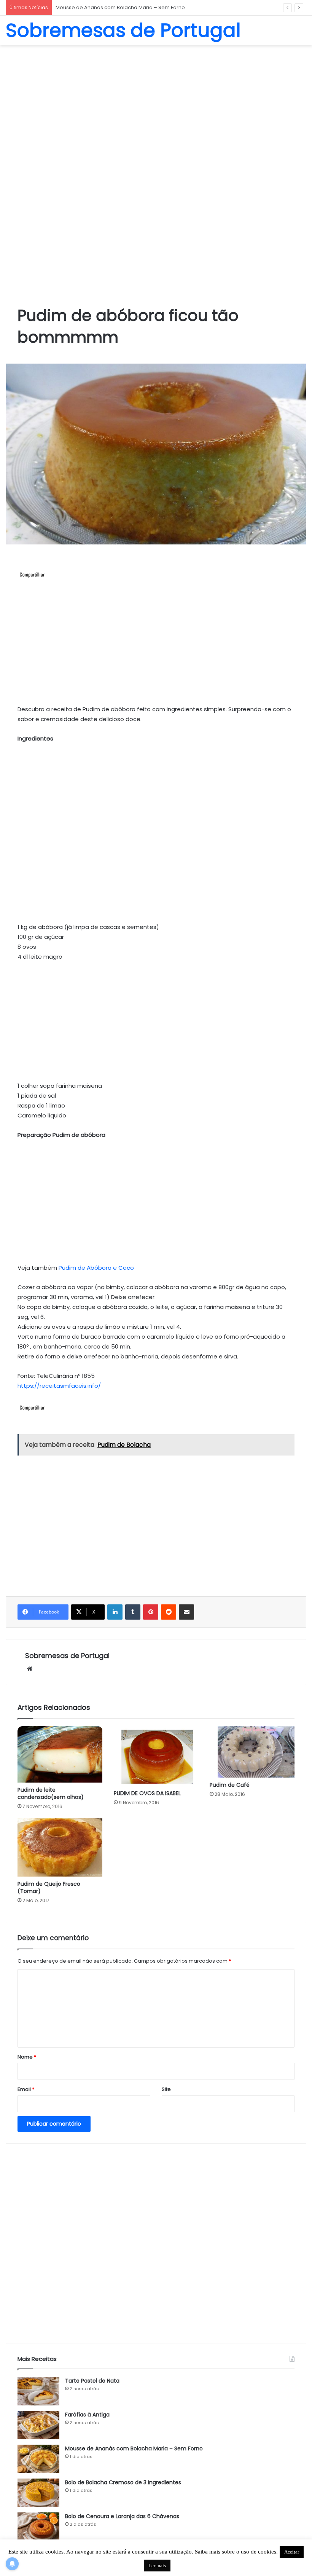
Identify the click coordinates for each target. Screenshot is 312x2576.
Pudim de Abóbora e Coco (96, 1268)
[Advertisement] (156, 106)
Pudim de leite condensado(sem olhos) (51, 1793)
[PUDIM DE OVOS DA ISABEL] (156, 1756)
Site (166, 2089)
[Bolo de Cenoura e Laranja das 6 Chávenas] (38, 2527)
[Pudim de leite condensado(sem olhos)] (60, 1754)
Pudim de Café (230, 1785)
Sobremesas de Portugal (67, 1656)
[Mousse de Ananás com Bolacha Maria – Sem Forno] (38, 2459)
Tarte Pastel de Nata (92, 2381)
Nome (27, 2057)
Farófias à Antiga (87, 2415)
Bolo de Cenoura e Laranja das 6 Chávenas (122, 2516)
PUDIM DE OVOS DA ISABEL (147, 1793)
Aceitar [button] (292, 2552)
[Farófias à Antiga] (38, 2425)
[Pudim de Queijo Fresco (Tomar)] (60, 1847)
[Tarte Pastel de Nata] (38, 2391)
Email (26, 2089)
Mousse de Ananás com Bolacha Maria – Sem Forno (134, 2448)
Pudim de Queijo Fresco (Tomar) (49, 1887)
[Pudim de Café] (252, 1752)
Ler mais (157, 2566)
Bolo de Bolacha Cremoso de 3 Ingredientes (111, 7)
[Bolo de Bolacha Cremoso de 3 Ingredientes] (38, 2493)
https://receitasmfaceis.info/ (59, 1386)
